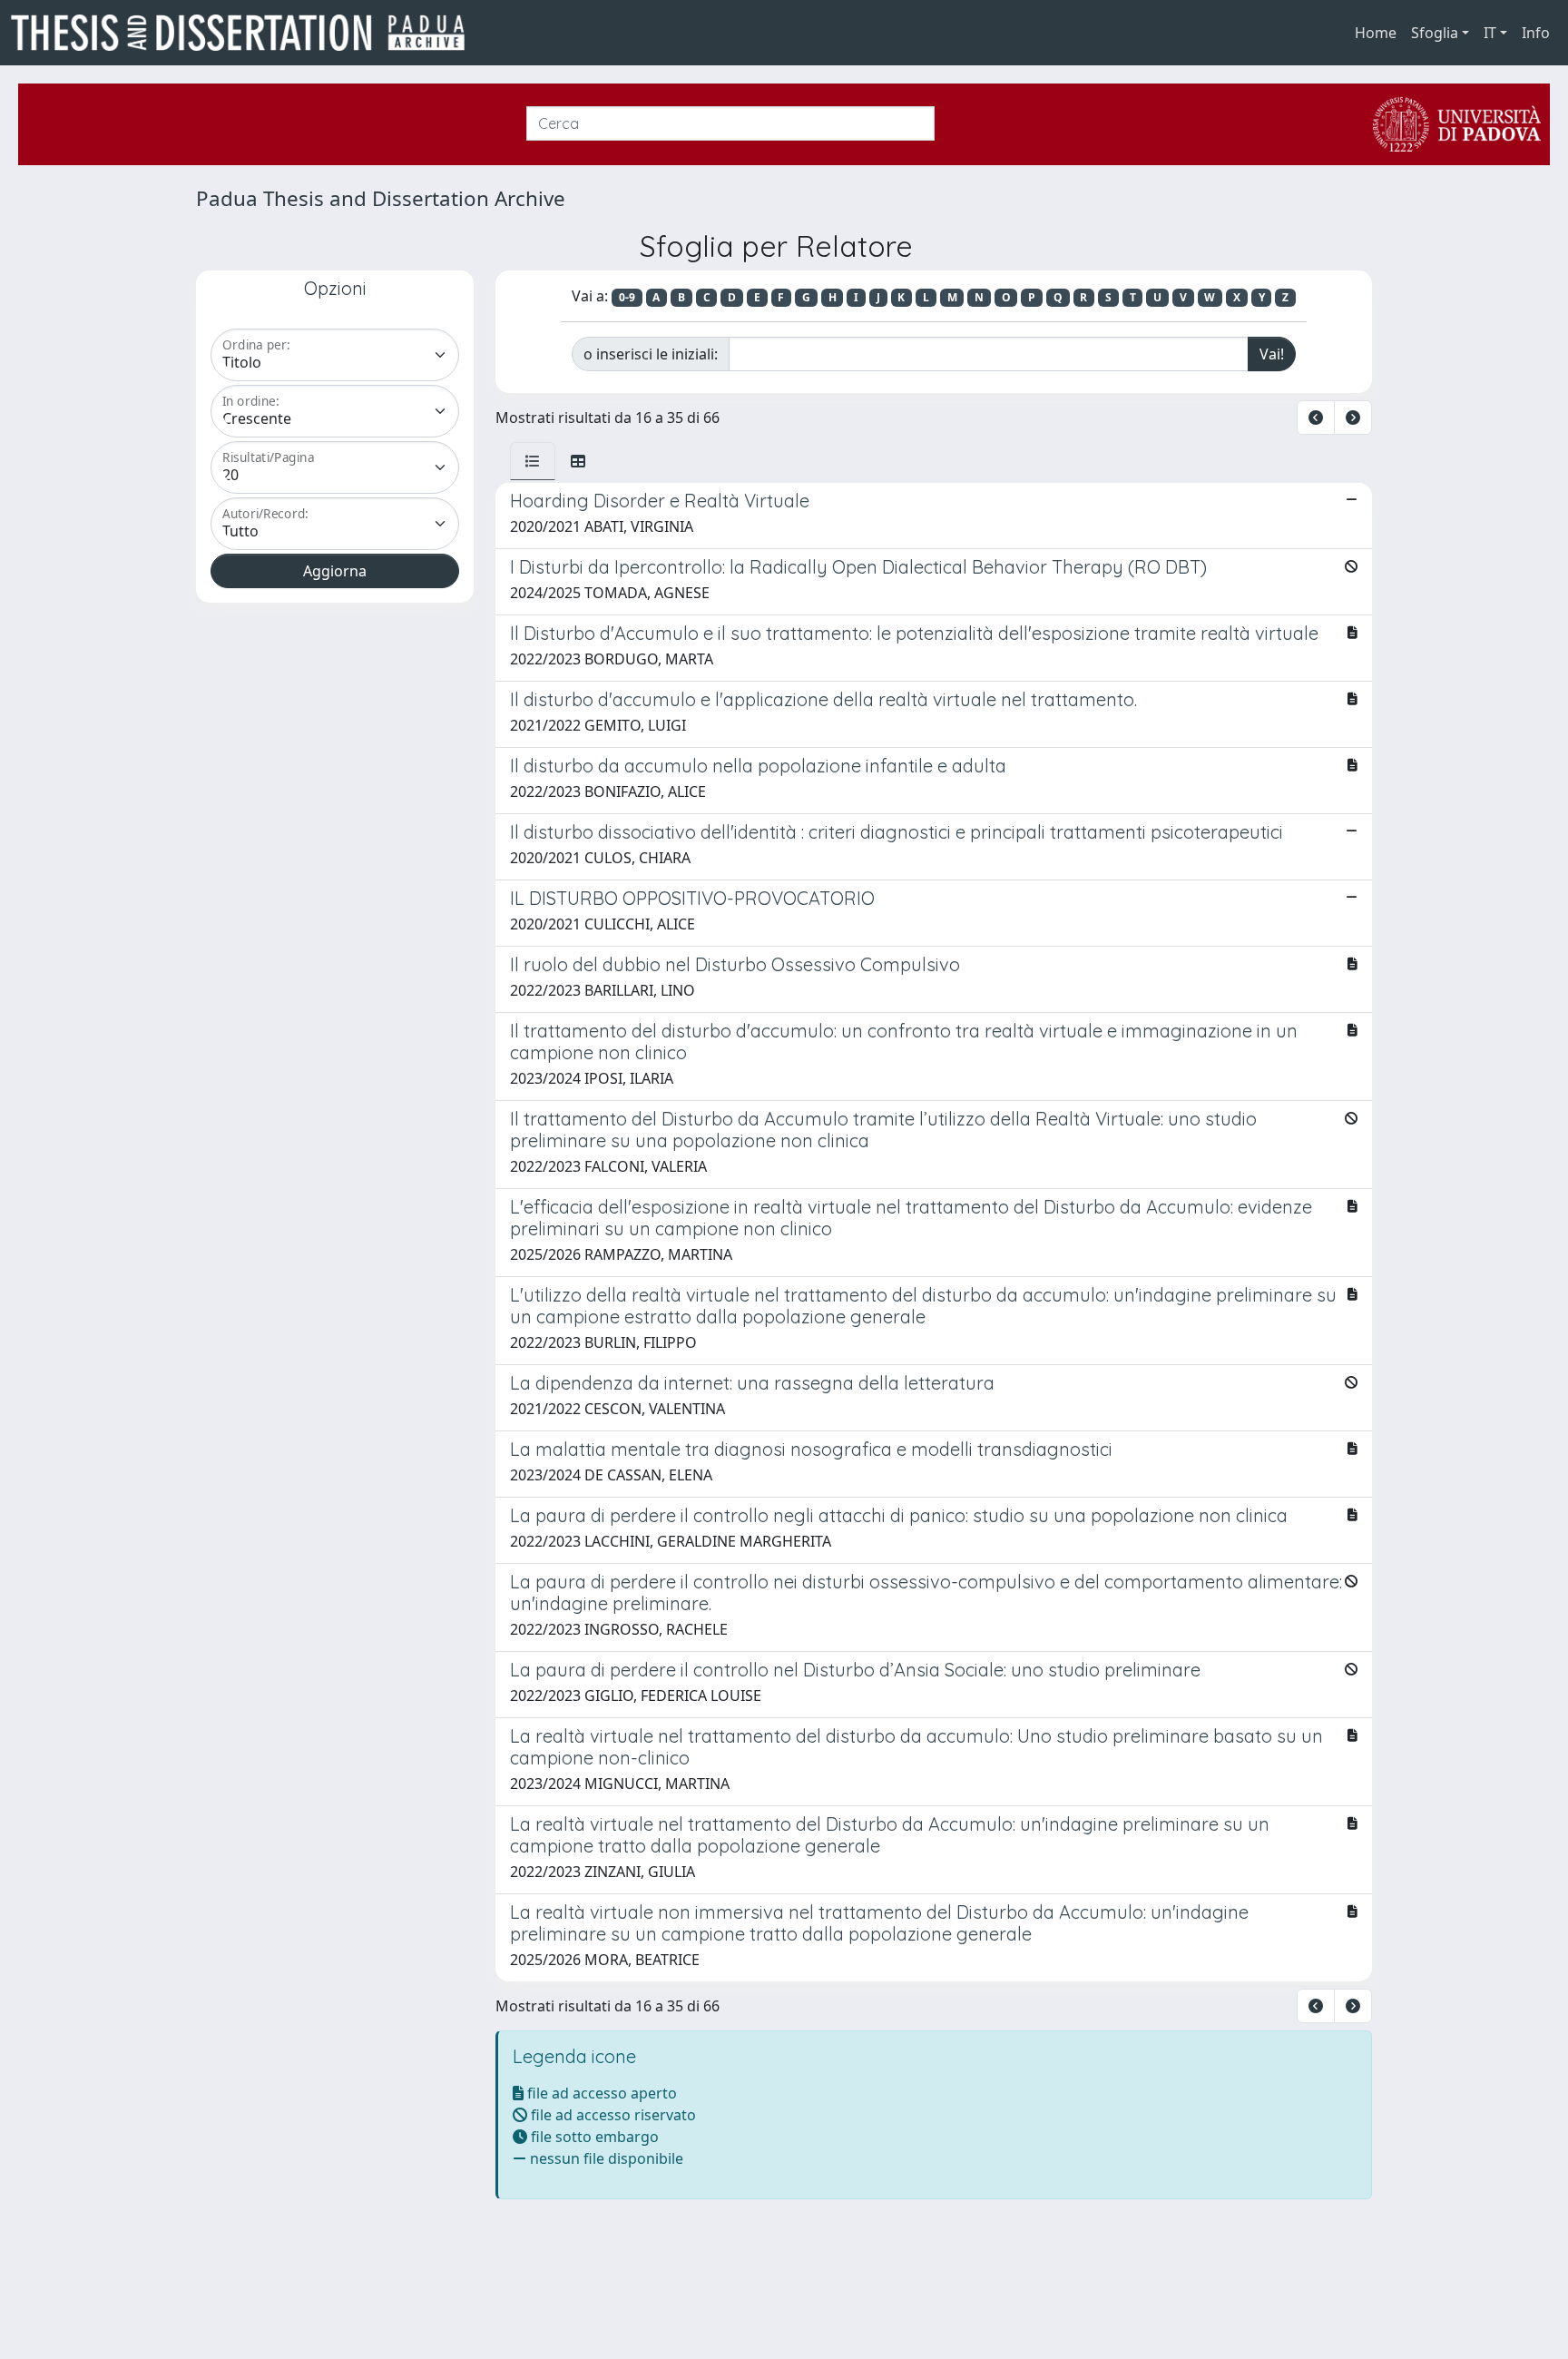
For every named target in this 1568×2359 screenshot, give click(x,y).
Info (1536, 33)
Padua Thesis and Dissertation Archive (381, 198)
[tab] (533, 461)
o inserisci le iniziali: (651, 354)
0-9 (627, 297)
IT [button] (1490, 33)
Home (1376, 33)
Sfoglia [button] (1435, 33)
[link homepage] (245, 33)
